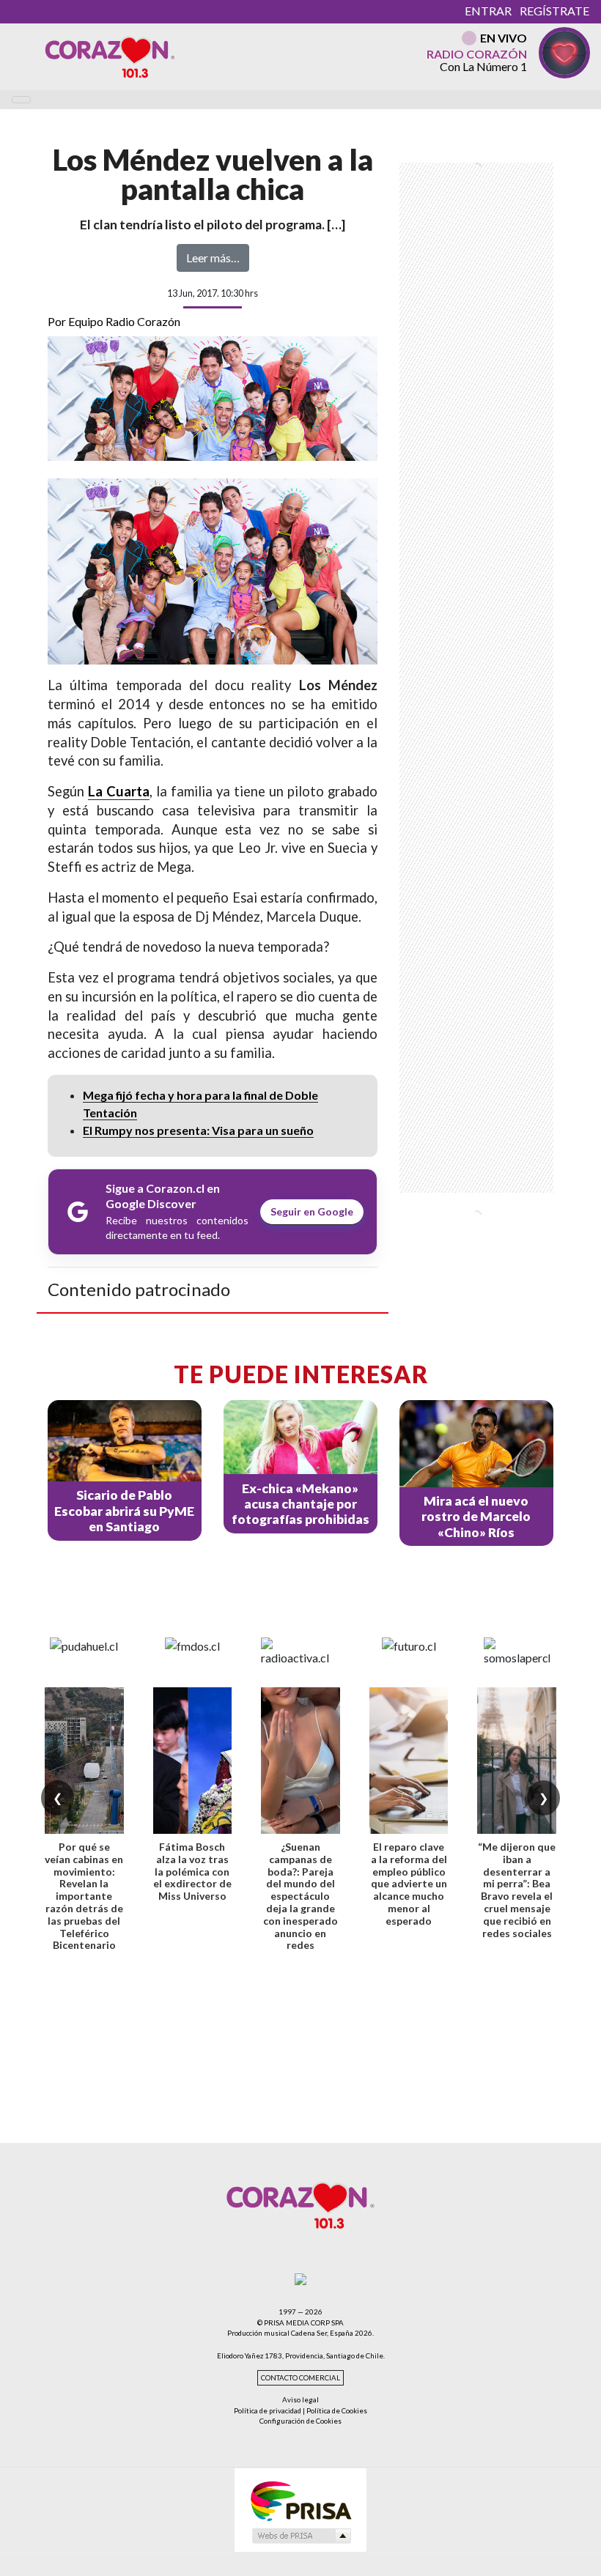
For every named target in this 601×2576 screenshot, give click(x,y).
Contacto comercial (300, 2378)
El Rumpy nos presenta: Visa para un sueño (198, 1130)
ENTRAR (488, 11)
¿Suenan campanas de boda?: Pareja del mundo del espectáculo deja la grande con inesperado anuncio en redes (300, 1896)
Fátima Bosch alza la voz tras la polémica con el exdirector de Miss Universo (192, 1871)
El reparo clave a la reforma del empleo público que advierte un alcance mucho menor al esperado (409, 1884)
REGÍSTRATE (554, 11)
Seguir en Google (312, 1211)
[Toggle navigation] (21, 100)
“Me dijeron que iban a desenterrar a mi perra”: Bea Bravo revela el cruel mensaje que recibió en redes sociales (517, 1890)
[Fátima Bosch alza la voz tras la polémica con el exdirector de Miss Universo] (193, 1761)
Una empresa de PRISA (300, 2500)
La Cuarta (119, 791)
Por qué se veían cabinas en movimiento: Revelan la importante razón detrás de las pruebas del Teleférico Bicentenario (84, 1896)
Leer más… (213, 258)
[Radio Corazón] (110, 56)
